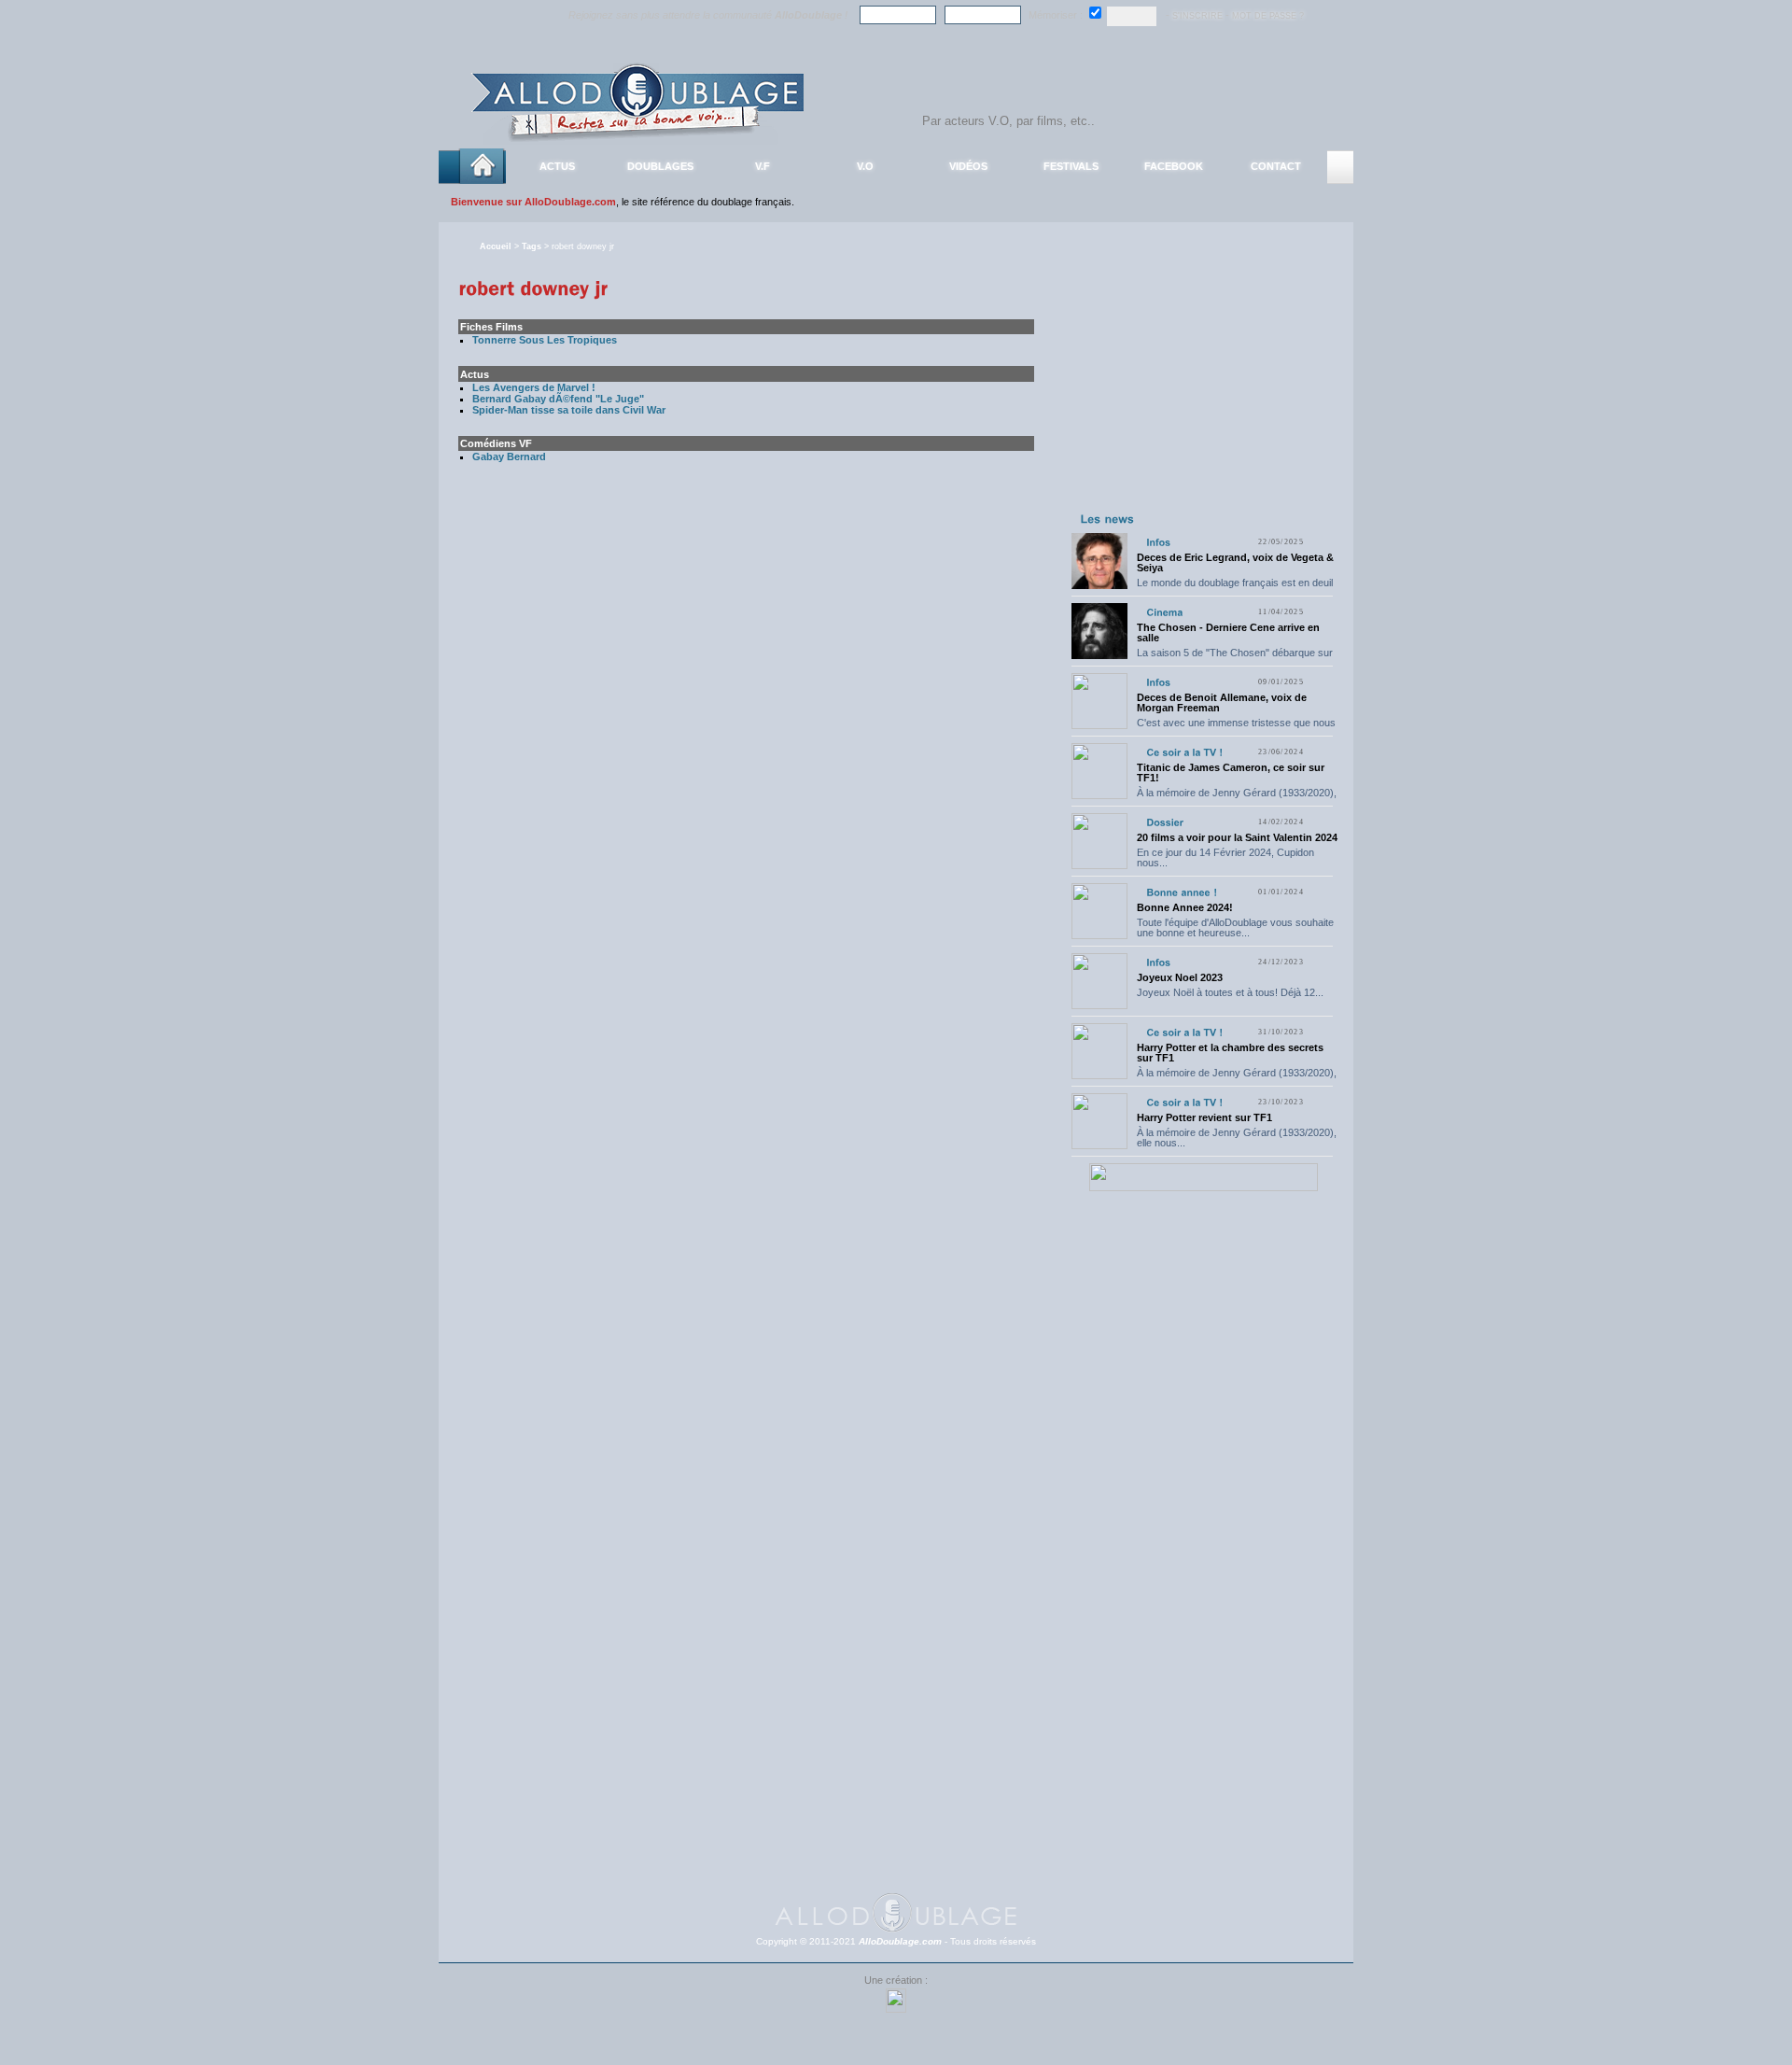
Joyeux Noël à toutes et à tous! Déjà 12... (1230, 992)
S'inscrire (1197, 16)
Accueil (496, 246)
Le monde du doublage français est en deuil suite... (1235, 588)
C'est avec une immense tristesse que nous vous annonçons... (1236, 728)
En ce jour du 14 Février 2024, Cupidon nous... (1225, 857)
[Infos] (1158, 542)
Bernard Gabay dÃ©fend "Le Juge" (558, 399)
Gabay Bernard (509, 457)
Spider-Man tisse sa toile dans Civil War (569, 410)
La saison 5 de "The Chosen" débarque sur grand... (1235, 658)
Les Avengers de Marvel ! (534, 387)
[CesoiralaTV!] (1184, 752)
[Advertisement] (1203, 390)
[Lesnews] (1108, 518)
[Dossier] (1165, 822)
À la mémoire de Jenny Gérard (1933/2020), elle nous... (1237, 798)
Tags (532, 246)
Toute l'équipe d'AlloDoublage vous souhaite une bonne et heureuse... (1235, 927)
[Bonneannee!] (1182, 892)
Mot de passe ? (1268, 16)
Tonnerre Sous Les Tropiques (545, 340)
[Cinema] (1164, 612)
